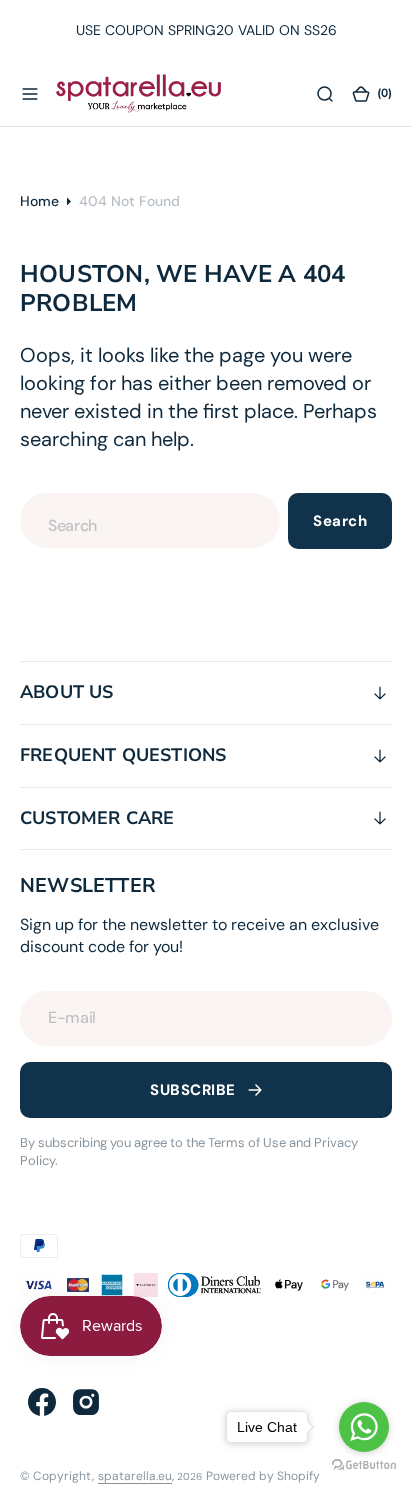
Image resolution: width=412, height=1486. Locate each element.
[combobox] (150, 520)
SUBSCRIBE (192, 1090)
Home (39, 201)
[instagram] (86, 1402)
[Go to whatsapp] (364, 1427)
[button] (30, 93)
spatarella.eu (135, 1476)
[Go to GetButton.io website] (364, 1465)
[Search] (325, 93)
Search (340, 521)
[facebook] (42, 1402)
